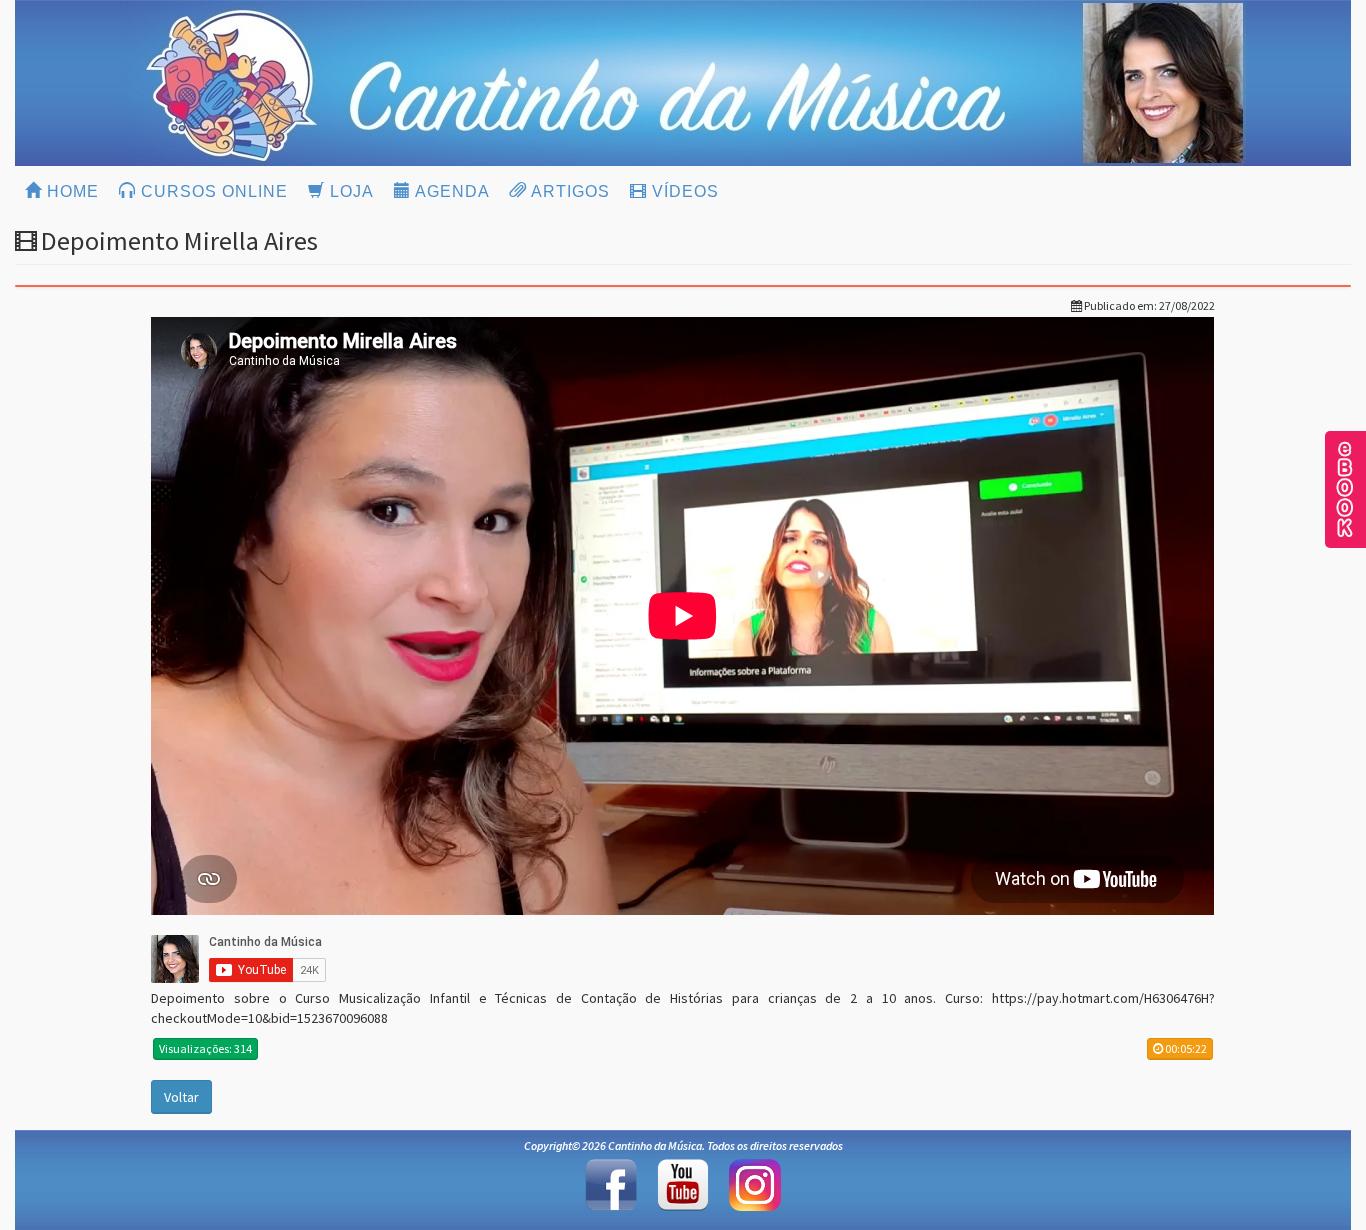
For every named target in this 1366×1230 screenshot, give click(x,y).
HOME (70, 191)
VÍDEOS (683, 191)
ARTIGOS (568, 191)
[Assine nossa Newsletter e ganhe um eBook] (1345, 487)
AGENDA (450, 191)
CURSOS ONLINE (212, 191)
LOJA (349, 191)
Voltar (181, 1097)
